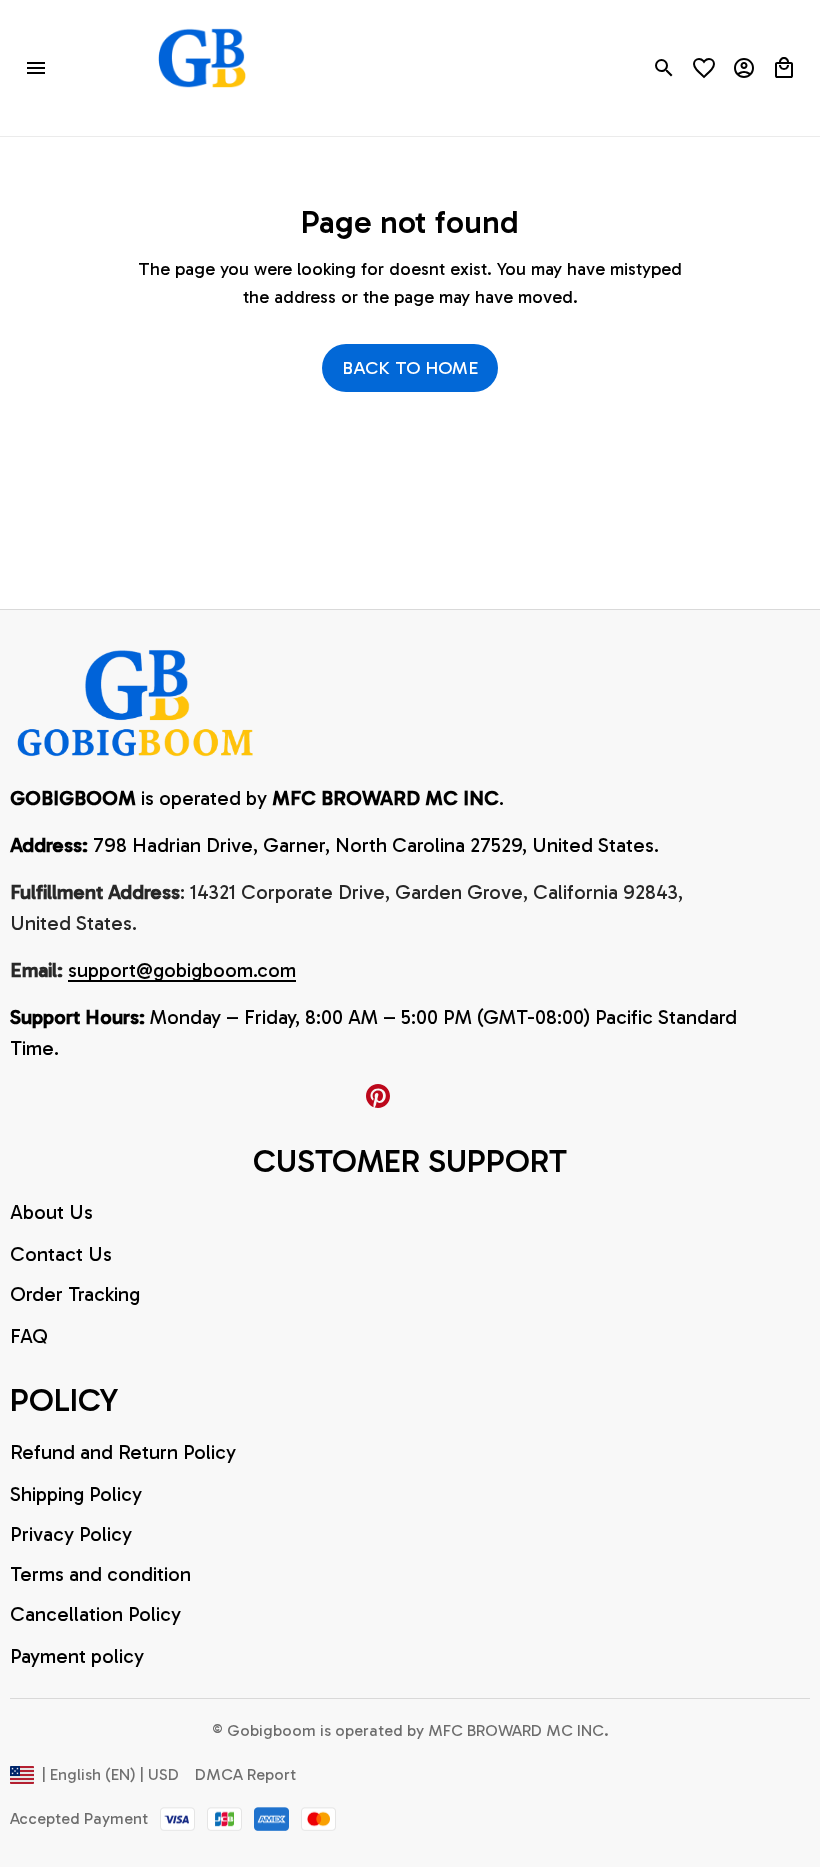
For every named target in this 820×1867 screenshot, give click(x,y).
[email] (182, 970)
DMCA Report (245, 1774)
